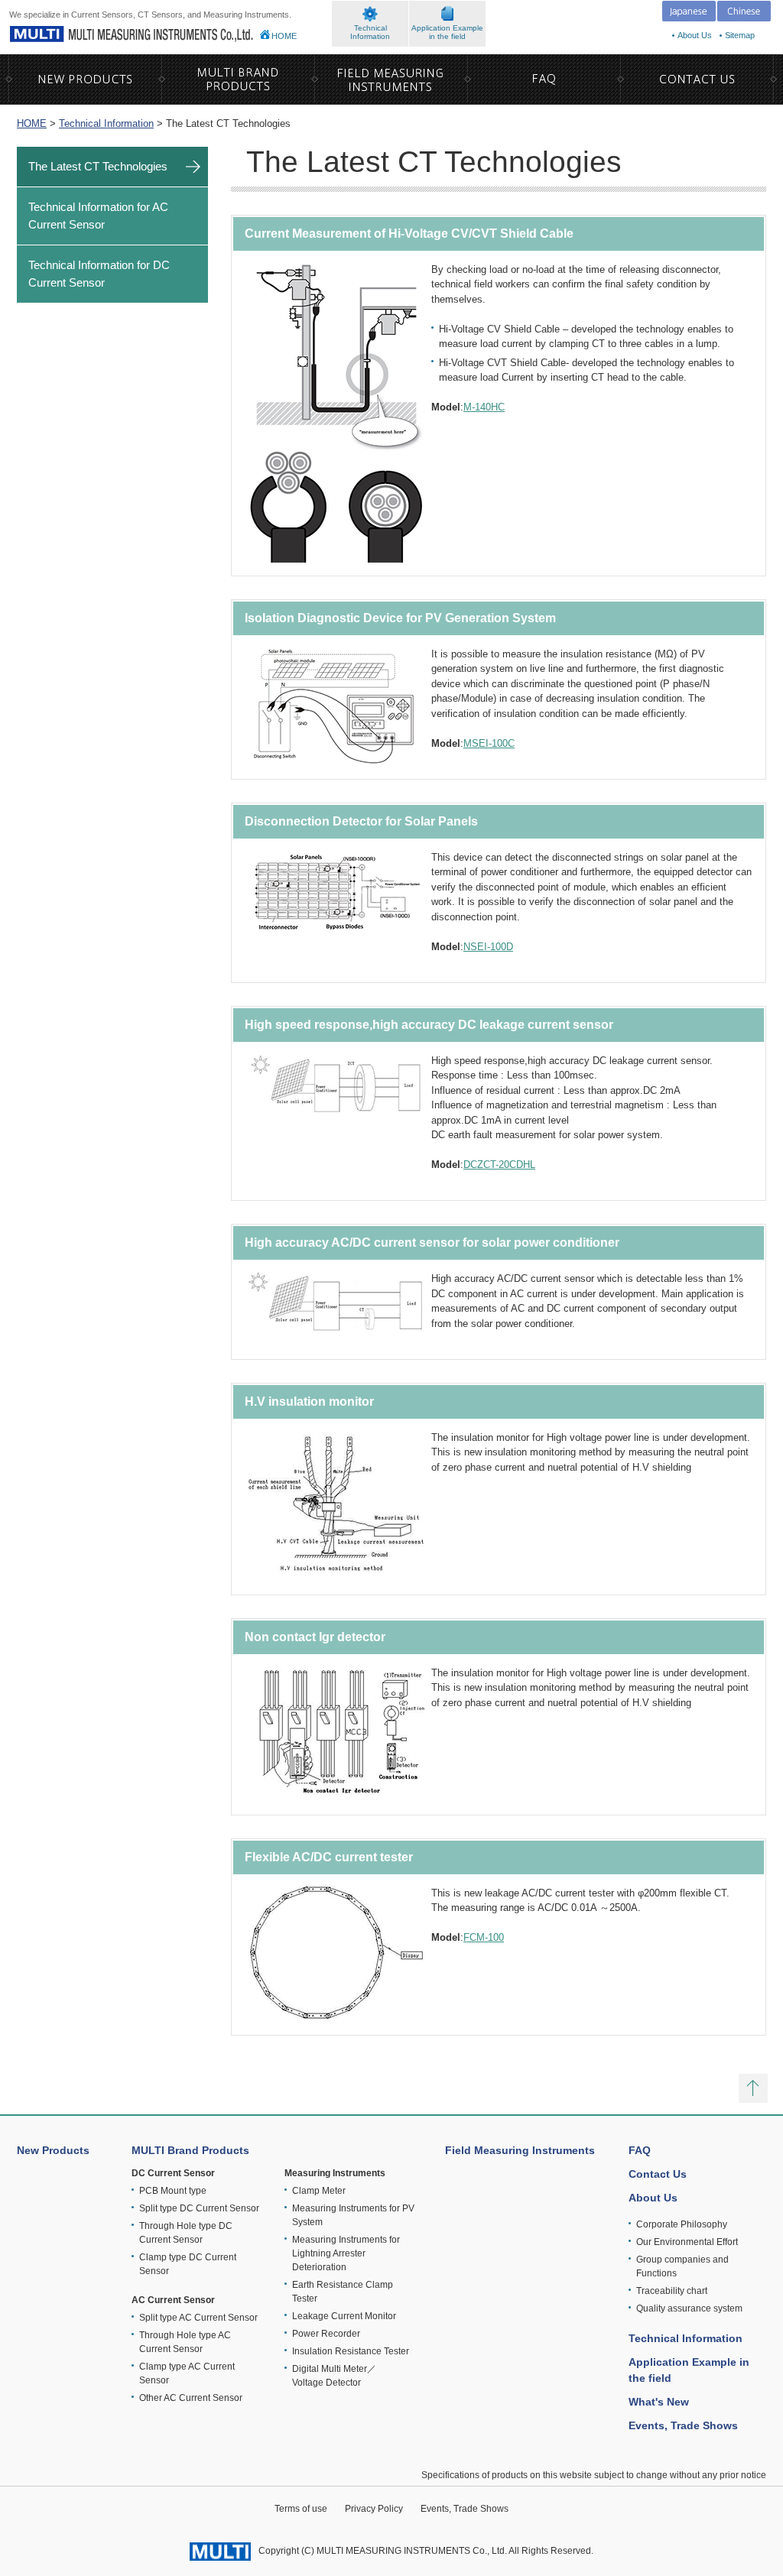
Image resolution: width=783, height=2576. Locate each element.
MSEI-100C (489, 743)
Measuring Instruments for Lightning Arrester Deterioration (346, 2253)
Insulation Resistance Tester (351, 2351)
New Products (53, 2150)
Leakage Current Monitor (344, 2316)
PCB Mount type (173, 2191)
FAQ (640, 2150)
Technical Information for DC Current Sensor (99, 274)
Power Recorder (326, 2334)
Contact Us (658, 2174)
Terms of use (301, 2509)
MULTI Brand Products (190, 2150)
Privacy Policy (374, 2509)
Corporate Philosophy (682, 2224)
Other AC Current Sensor (191, 2398)
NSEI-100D (488, 947)
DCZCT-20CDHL (499, 1165)
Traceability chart (672, 2291)
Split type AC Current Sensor (198, 2318)
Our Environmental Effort (687, 2242)
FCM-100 (484, 1937)
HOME (284, 36)
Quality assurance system (689, 2308)
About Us (695, 35)
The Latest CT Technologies (98, 166)
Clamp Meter (319, 2191)
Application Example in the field (689, 2370)
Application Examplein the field (447, 32)
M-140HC (484, 407)
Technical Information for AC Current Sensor (98, 216)
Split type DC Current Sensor (199, 2208)
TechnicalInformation (370, 32)
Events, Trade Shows (683, 2425)
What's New (659, 2402)
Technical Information (106, 123)
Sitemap (740, 35)
